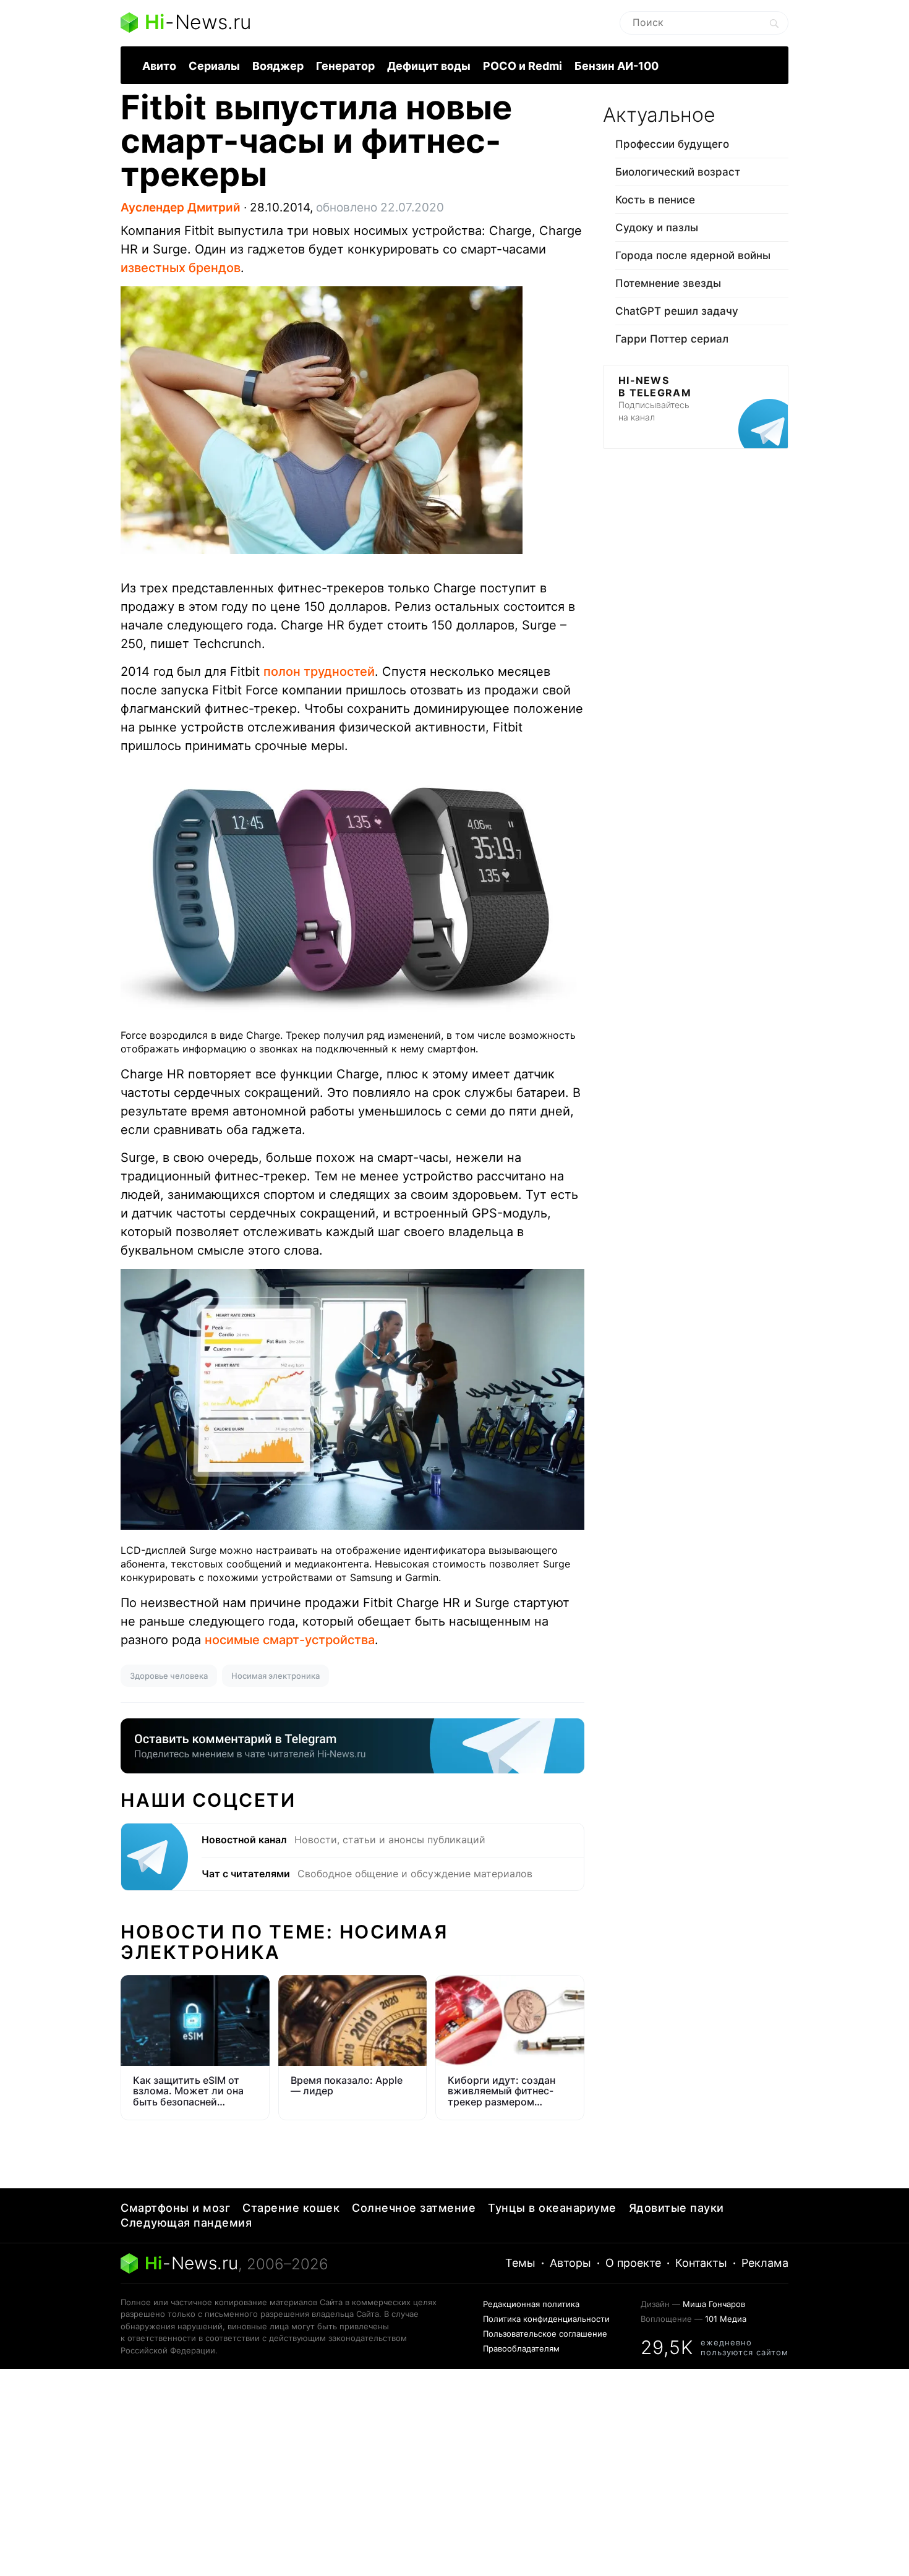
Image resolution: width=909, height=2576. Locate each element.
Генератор (345, 66)
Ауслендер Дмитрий (181, 207)
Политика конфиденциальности (546, 2319)
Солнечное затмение (414, 2208)
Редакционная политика (531, 2304)
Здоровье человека (169, 1676)
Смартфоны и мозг (175, 2208)
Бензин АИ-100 (617, 66)
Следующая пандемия (186, 2223)
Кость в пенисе (655, 200)
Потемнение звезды (668, 283)
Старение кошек (291, 2208)
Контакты (701, 2263)
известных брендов (181, 268)
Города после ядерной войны (693, 255)
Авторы (570, 2263)
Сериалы (214, 66)
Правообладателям (521, 2348)
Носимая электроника (275, 1676)
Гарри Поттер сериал (672, 339)
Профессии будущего (672, 144)
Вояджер (278, 66)
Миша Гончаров (714, 2304)
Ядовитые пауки (676, 2208)
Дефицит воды (429, 66)
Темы (520, 2263)
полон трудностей (319, 672)
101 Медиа (726, 2319)
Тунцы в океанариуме (552, 2208)
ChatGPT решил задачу (677, 311)
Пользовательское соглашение (545, 2334)
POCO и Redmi (523, 66)
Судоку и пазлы (657, 228)
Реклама (765, 2263)
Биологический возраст (678, 172)
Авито (159, 66)
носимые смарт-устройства (290, 1640)
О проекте (633, 2263)
